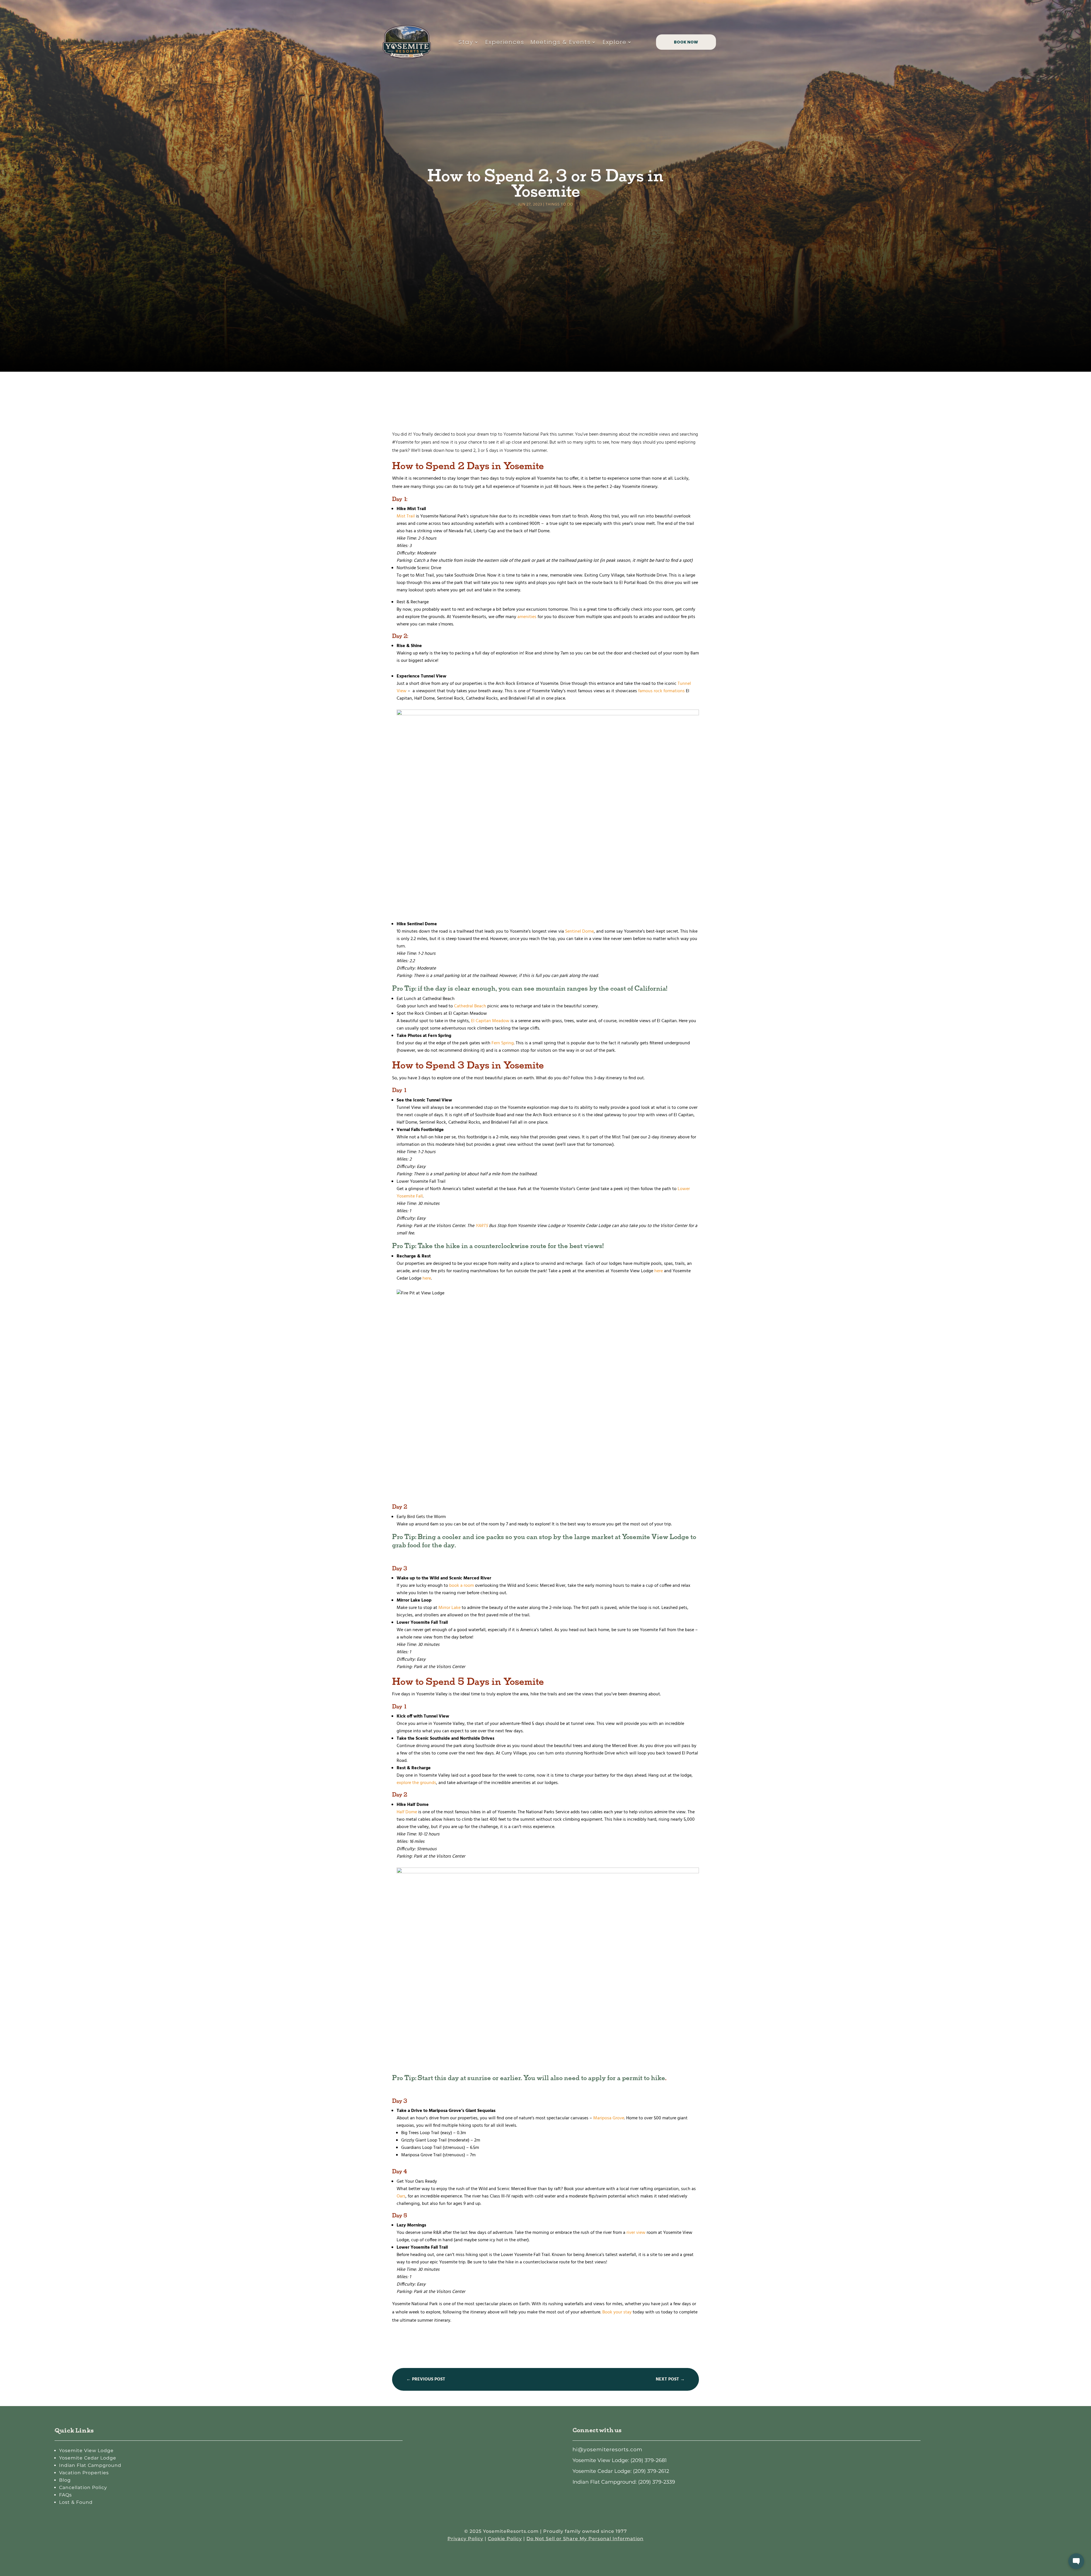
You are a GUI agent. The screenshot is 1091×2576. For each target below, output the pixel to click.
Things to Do (559, 204)
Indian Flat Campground (90, 2465)
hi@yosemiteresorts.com (607, 2450)
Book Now (686, 42)
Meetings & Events (561, 42)
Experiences (505, 42)
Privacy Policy (465, 2539)
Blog (65, 2480)
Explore (615, 42)
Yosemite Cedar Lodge (88, 2458)
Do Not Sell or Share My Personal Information (585, 2539)
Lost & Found (76, 2502)
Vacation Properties (84, 2473)
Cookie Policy (505, 2539)
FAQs (65, 2495)
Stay (466, 42)
